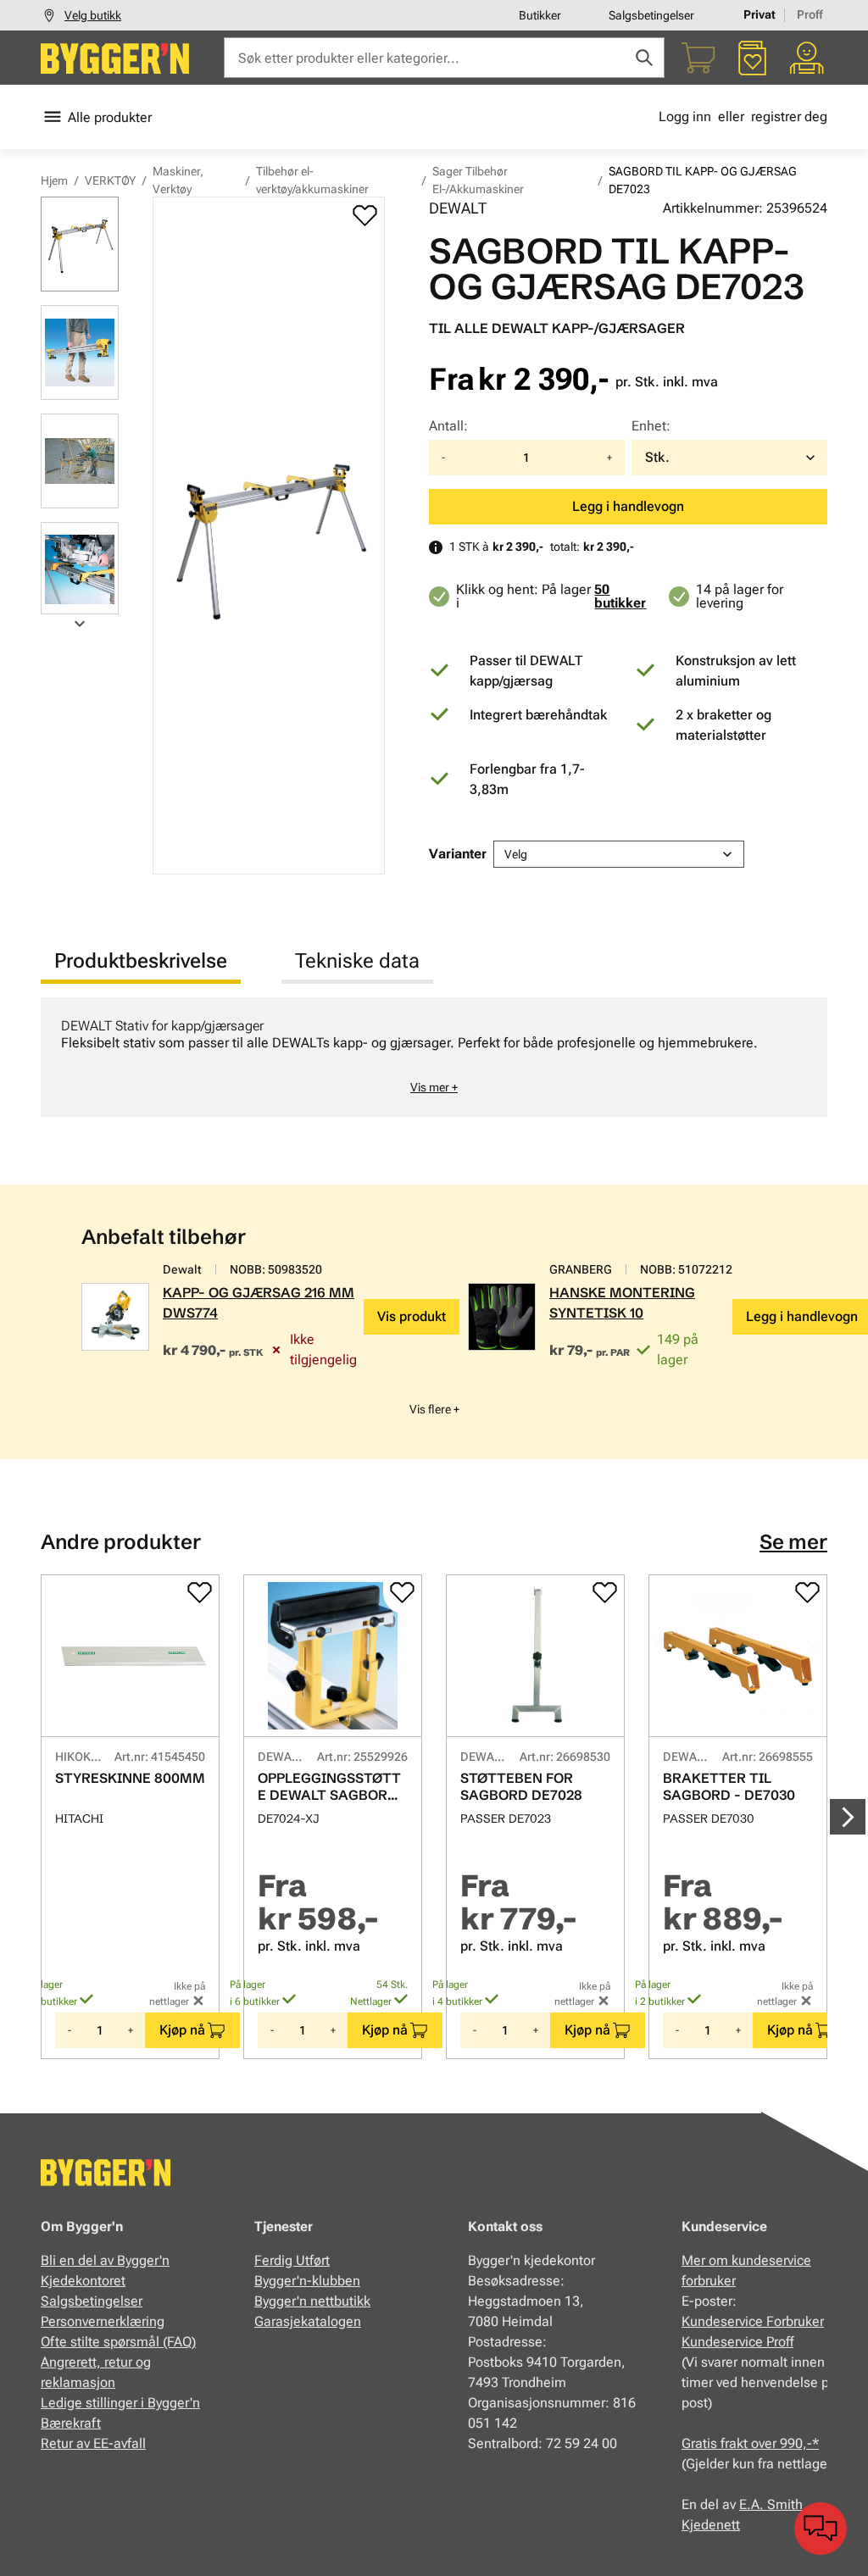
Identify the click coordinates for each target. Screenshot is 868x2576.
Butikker (540, 15)
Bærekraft (71, 2423)
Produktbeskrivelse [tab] (141, 961)
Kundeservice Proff (737, 2342)
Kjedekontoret (83, 2281)
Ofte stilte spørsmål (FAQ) (118, 2342)
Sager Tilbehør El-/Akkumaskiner (478, 180)
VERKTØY (110, 180)
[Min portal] (807, 58)
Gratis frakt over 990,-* (750, 2443)
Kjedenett (711, 2525)
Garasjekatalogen (308, 2321)
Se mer (793, 1542)
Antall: (448, 426)
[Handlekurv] (698, 58)
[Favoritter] (753, 58)
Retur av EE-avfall (93, 2443)
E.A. (753, 2504)
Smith (785, 2504)
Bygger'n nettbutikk (312, 2301)
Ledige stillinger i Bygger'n (120, 2403)
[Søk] (644, 58)
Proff (810, 14)
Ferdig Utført (292, 2260)
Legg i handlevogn (628, 506)
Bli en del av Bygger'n (105, 2260)
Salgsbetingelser (651, 15)
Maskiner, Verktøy (178, 180)
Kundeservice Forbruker (753, 2321)
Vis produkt (412, 1316)
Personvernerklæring (103, 2321)
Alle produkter (110, 117)
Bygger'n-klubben (307, 2281)
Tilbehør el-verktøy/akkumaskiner (312, 180)
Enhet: (651, 426)
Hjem (54, 180)
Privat (759, 14)
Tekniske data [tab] (357, 961)
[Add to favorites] (365, 215)
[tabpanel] (434, 1057)
